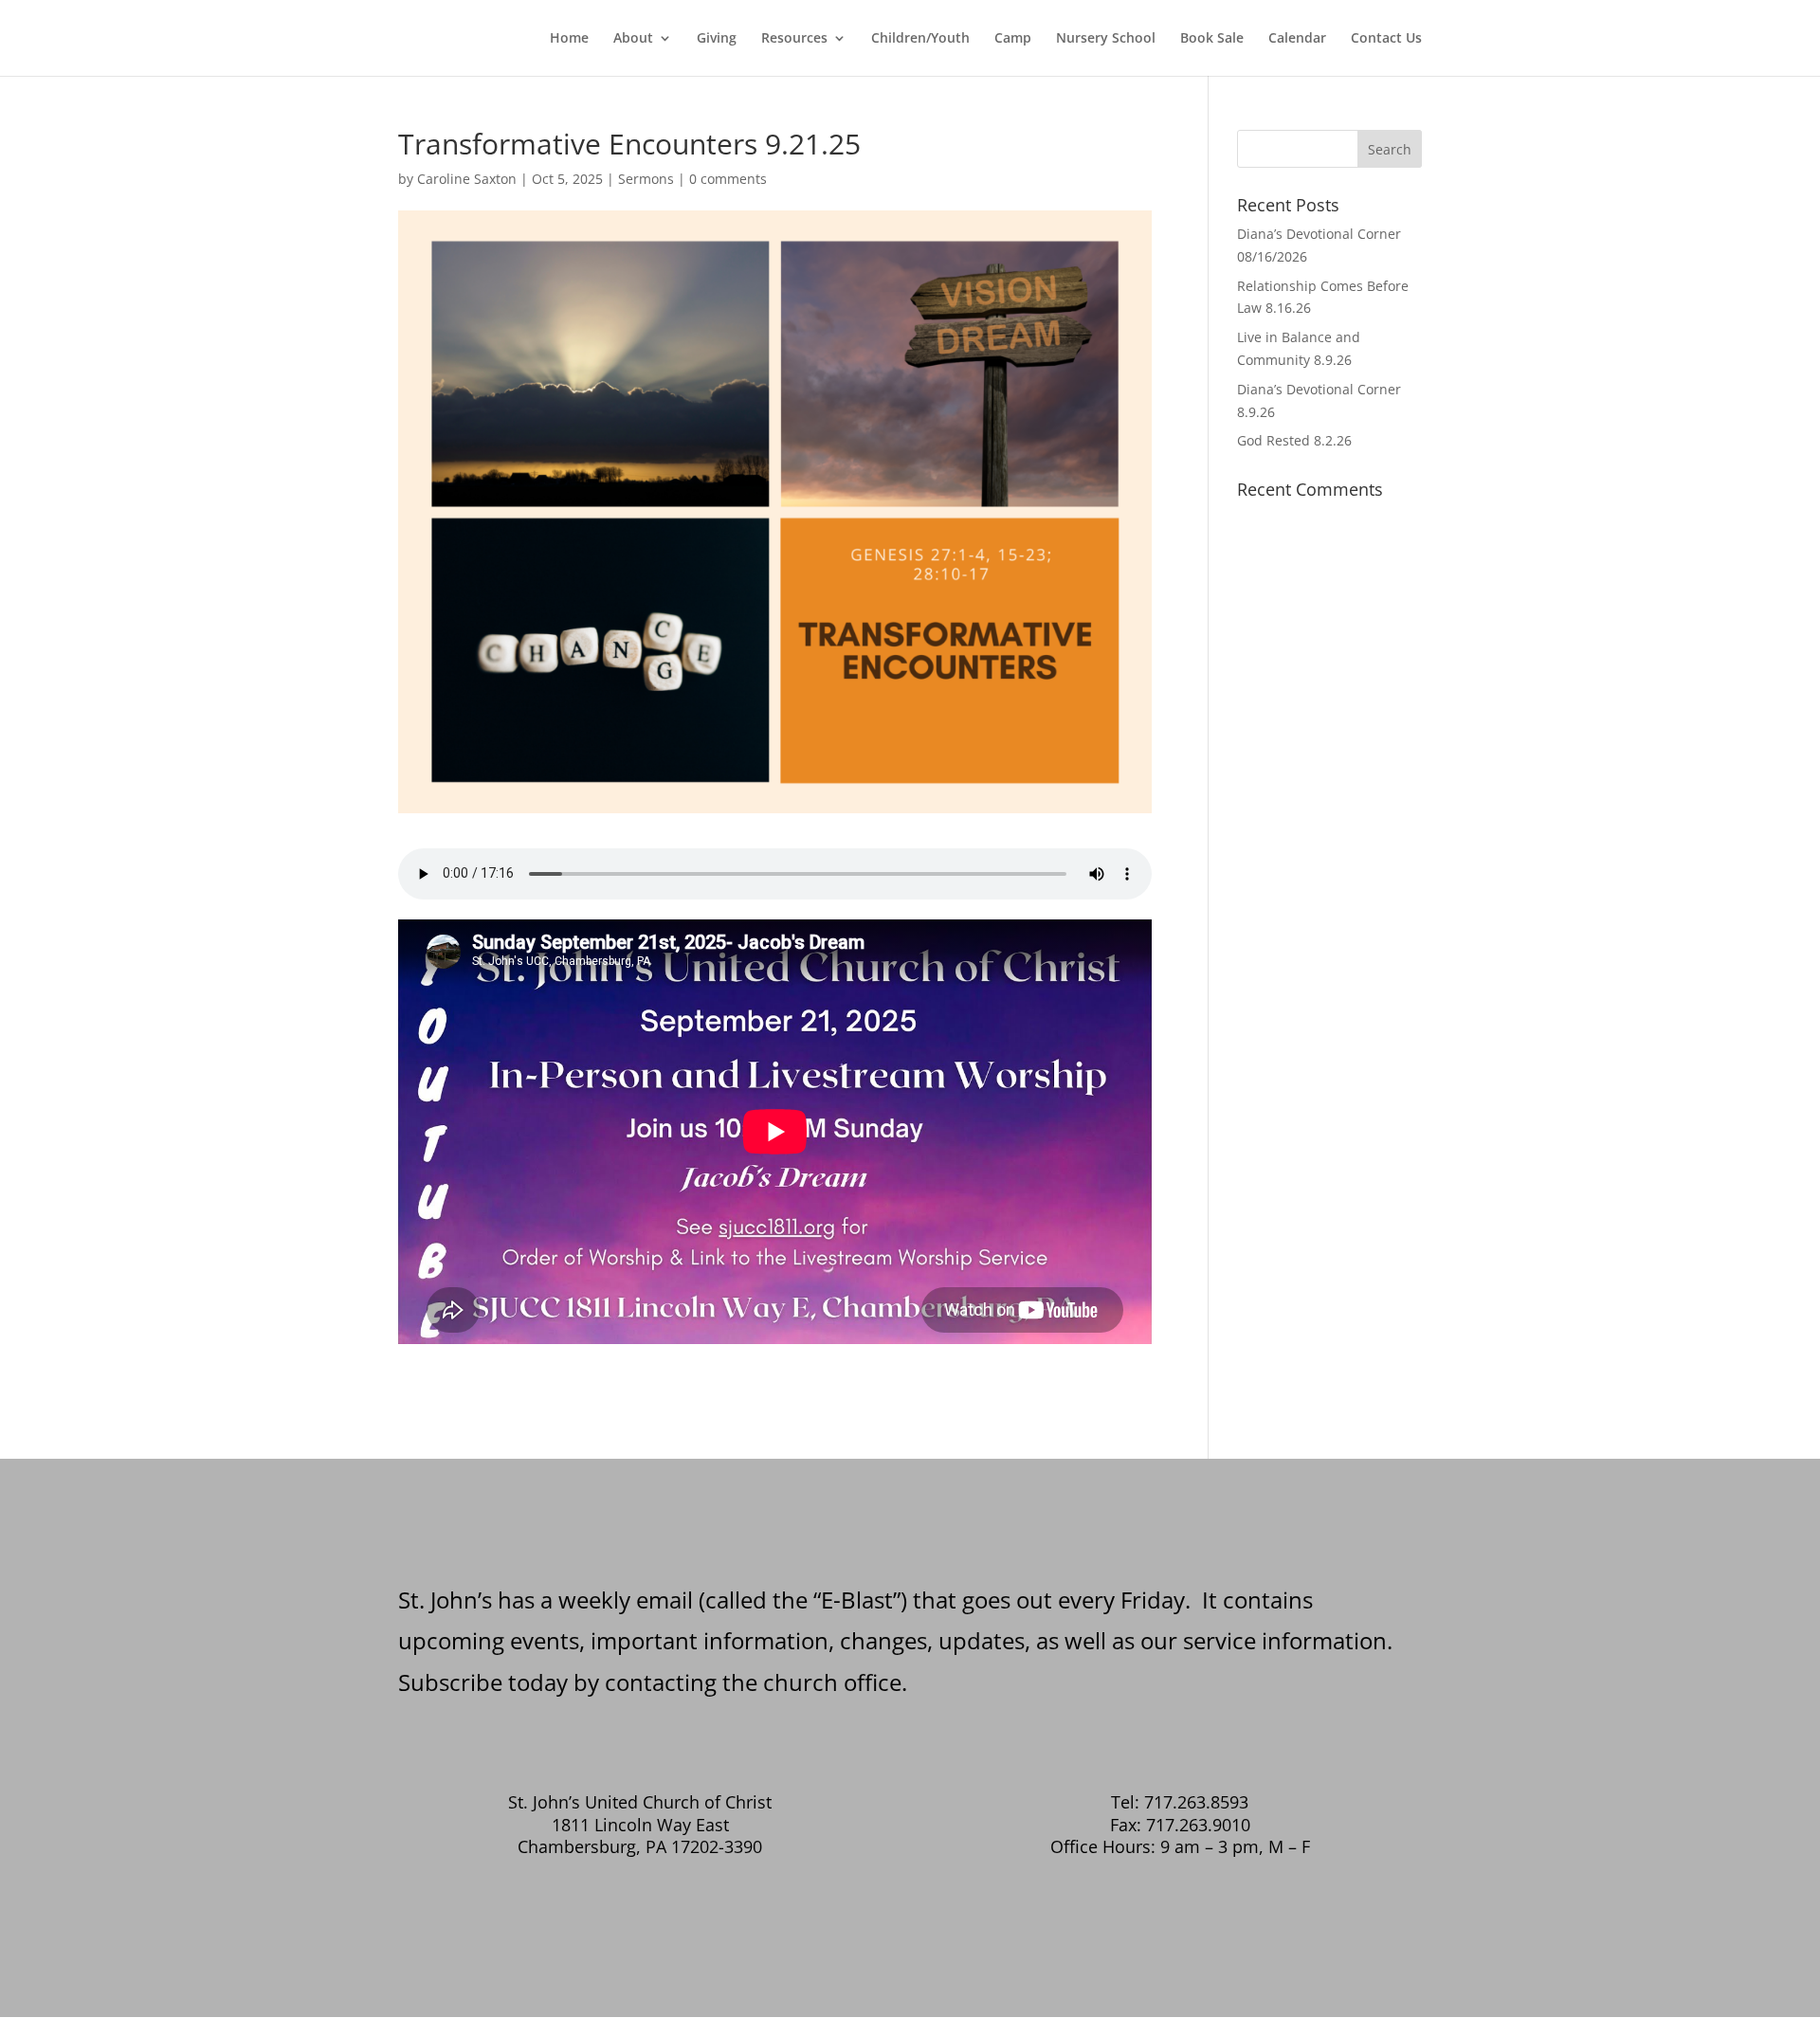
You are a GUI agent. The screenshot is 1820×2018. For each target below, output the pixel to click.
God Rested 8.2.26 (1294, 440)
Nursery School (1106, 39)
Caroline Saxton (467, 179)
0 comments (728, 179)
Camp (1013, 39)
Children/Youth (920, 39)
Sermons (646, 179)
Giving (717, 39)
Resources (794, 39)
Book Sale (1212, 39)
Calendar (1297, 39)
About (633, 39)
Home (569, 39)
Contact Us (1386, 39)
